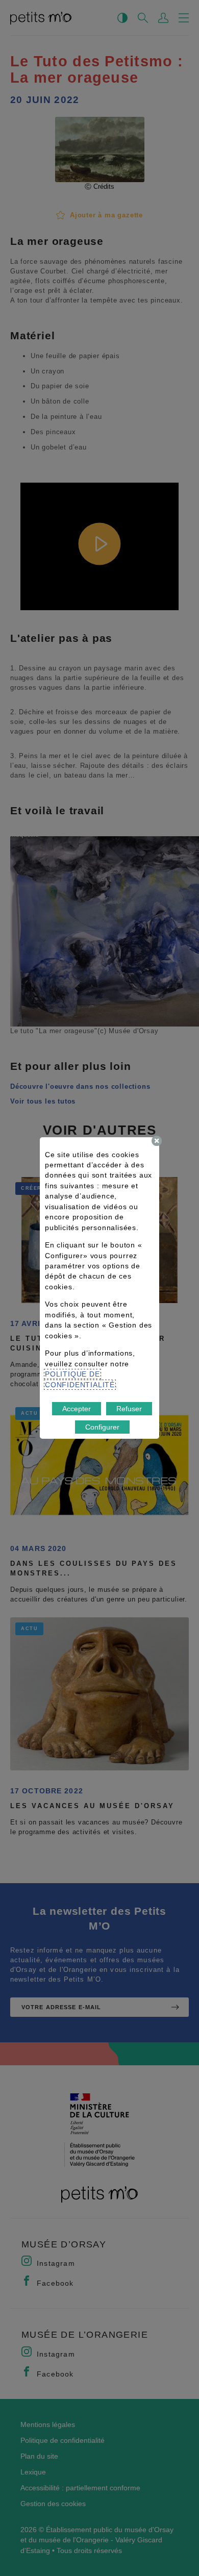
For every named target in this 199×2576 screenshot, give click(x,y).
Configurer (102, 1427)
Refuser (129, 1409)
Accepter (77, 1409)
